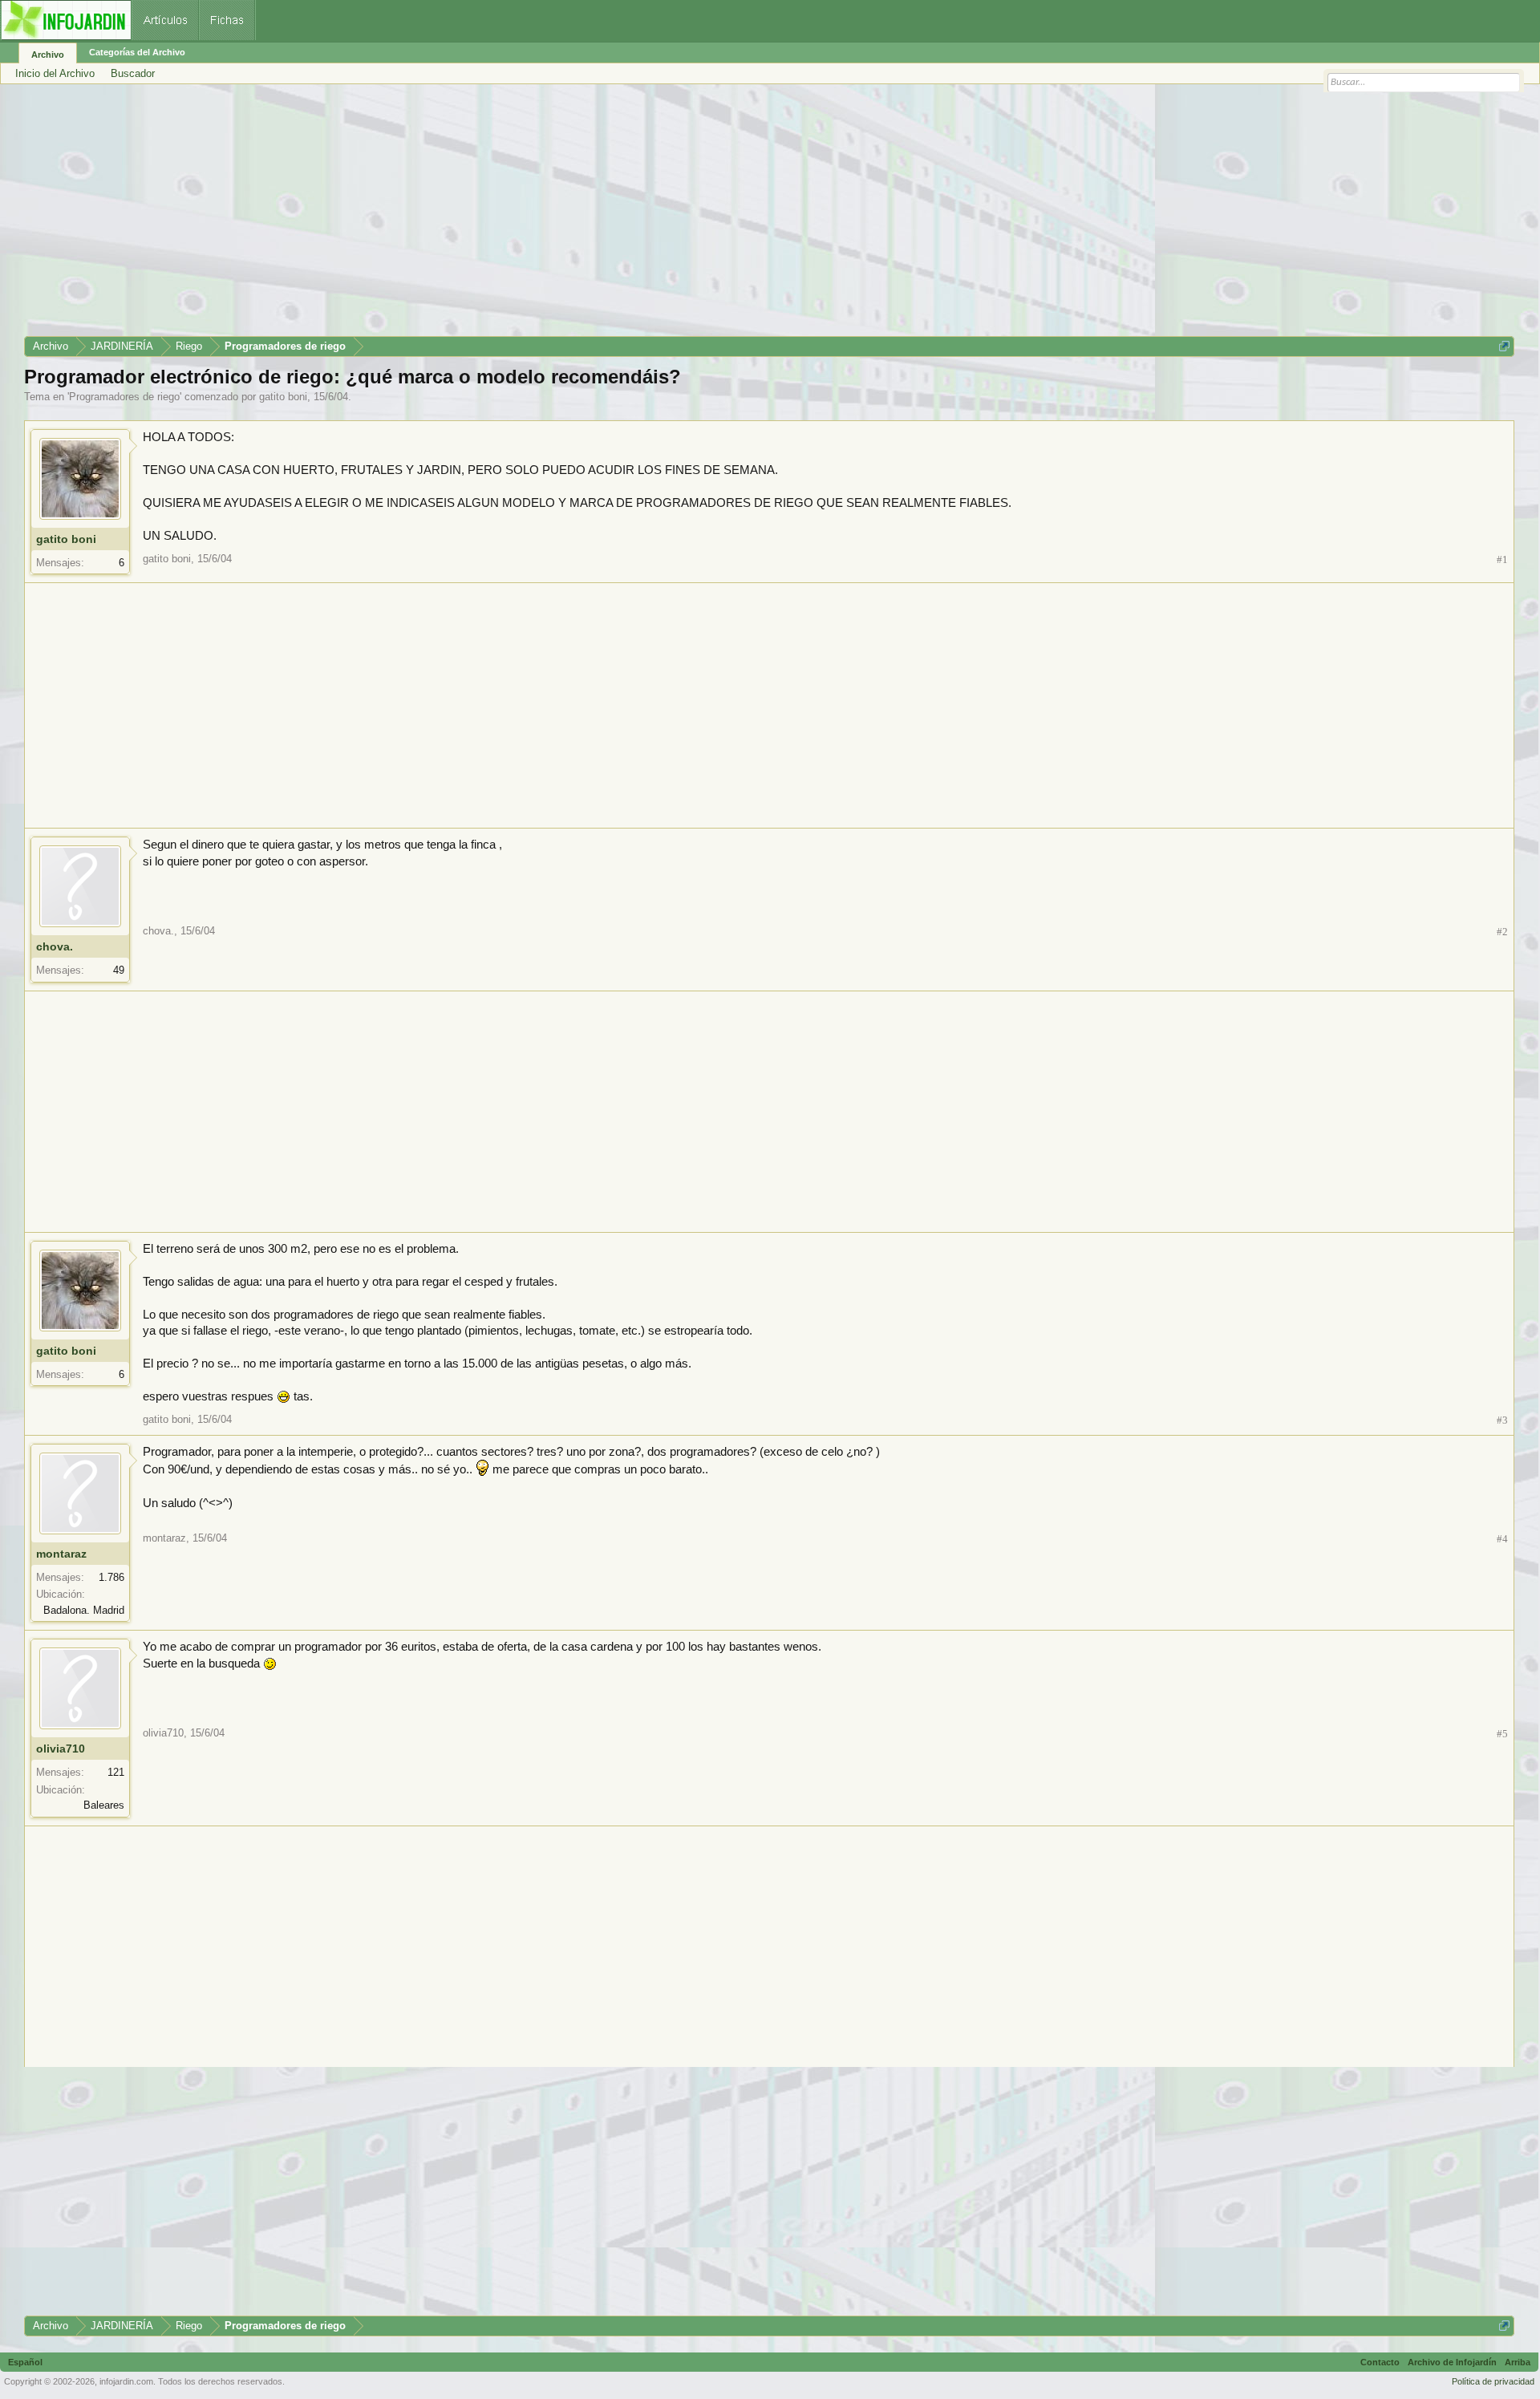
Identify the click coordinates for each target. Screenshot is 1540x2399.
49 (119, 970)
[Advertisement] (505, 216)
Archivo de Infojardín (1452, 2362)
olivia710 (61, 1749)
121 (116, 1772)
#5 (1502, 1734)
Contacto (1380, 2362)
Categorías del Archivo (137, 52)
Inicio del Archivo (55, 73)
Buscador (133, 73)
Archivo (48, 55)
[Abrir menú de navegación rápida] (1504, 346)
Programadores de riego (124, 397)
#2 (1502, 932)
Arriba (1518, 2362)
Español (25, 2362)
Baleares (104, 1805)
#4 (1502, 1539)
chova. (55, 946)
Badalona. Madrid (84, 1610)
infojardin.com (126, 2381)
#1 (1502, 559)
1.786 (111, 1577)
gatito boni (283, 397)
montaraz (61, 1554)
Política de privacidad (1493, 2381)
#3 (1502, 1420)
